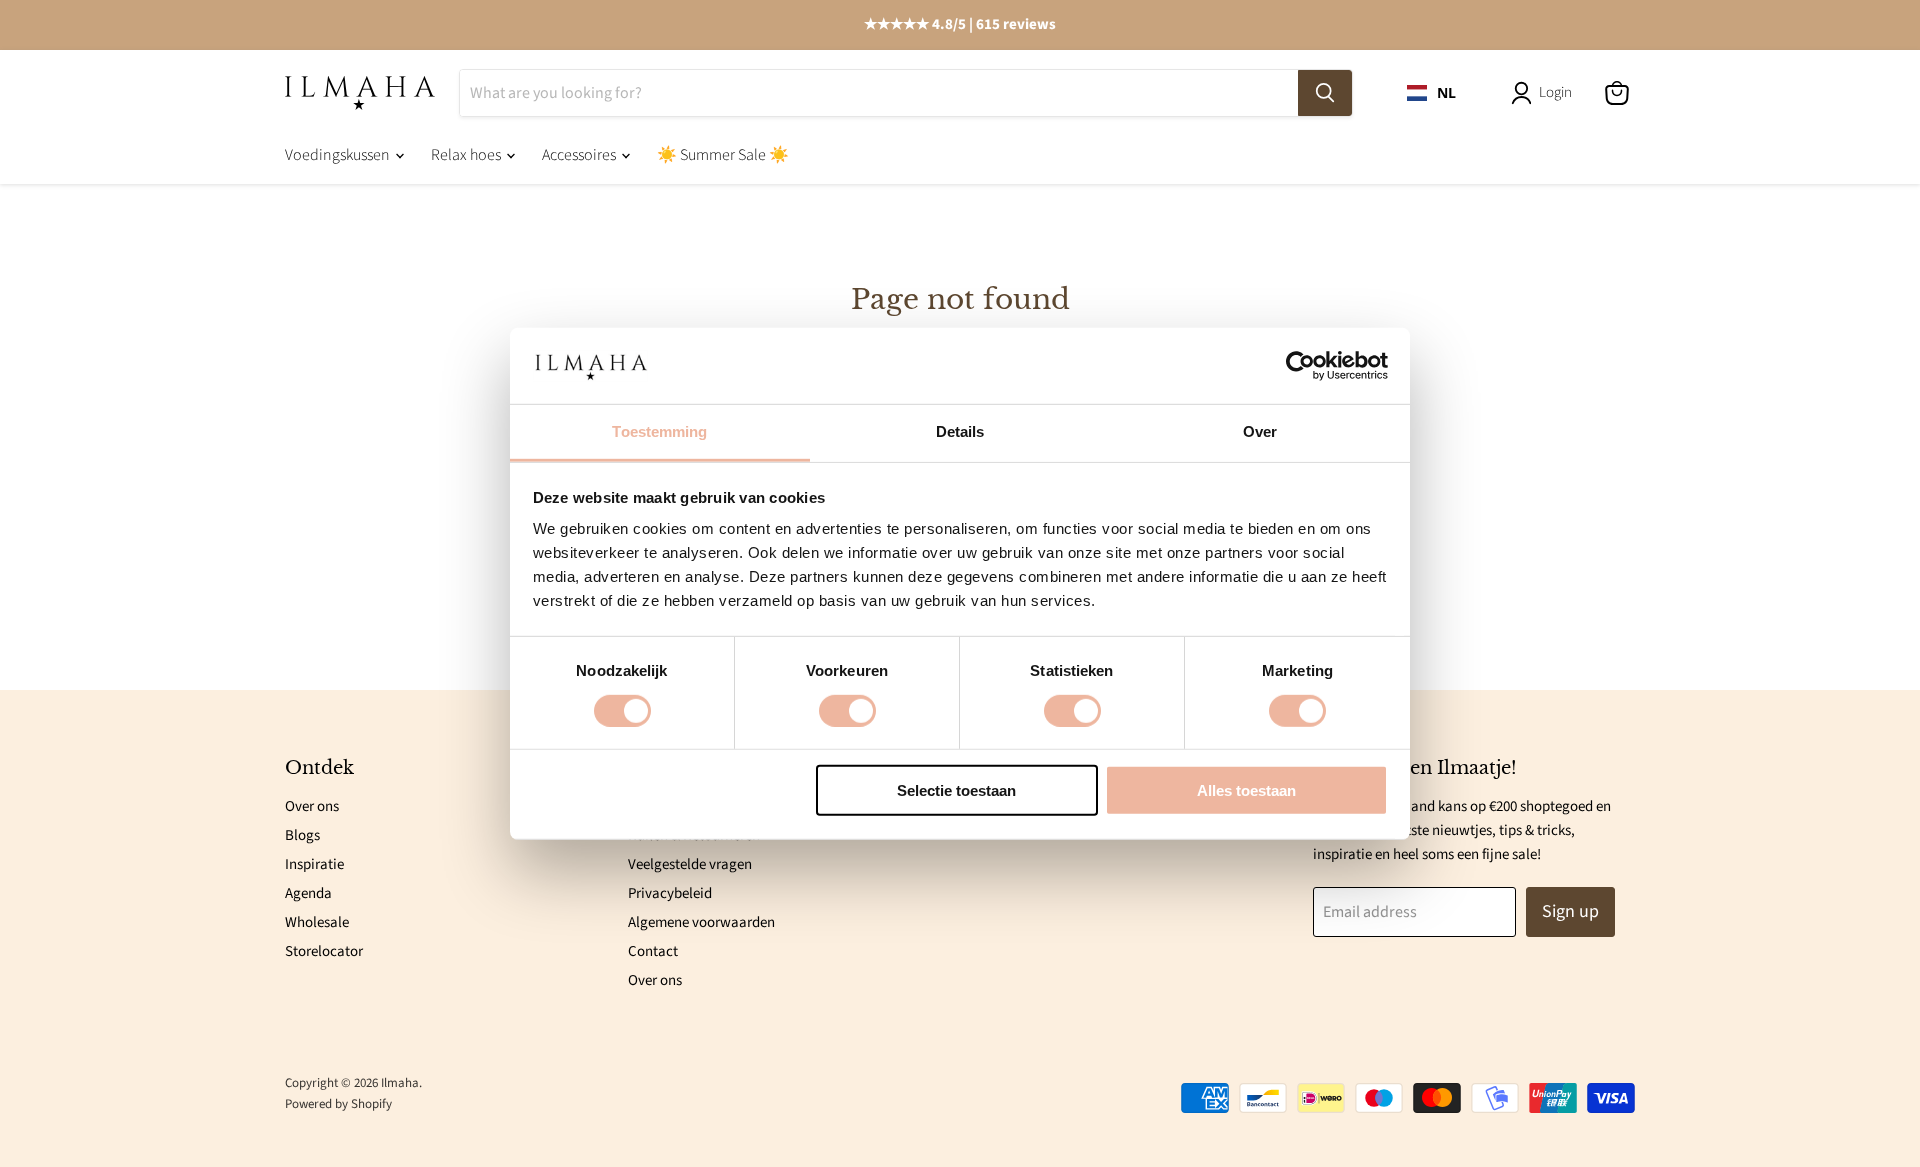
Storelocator (324, 951)
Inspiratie (314, 864)
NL (1446, 92)
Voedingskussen (339, 155)
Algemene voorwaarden (701, 922)
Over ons (312, 806)
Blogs (302, 835)
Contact (653, 951)
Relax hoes (467, 155)
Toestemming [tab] (659, 431)
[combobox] (1431, 93)
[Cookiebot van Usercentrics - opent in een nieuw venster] (1300, 366)
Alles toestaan (1246, 790)
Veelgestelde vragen (690, 864)
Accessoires (580, 155)
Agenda (308, 893)
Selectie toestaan (956, 790)
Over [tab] (1260, 431)
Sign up (1570, 911)
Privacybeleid (670, 893)
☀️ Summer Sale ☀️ (723, 155)
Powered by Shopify (338, 1104)
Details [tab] (960, 431)
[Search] (1325, 93)
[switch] (847, 710)
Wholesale (317, 922)
